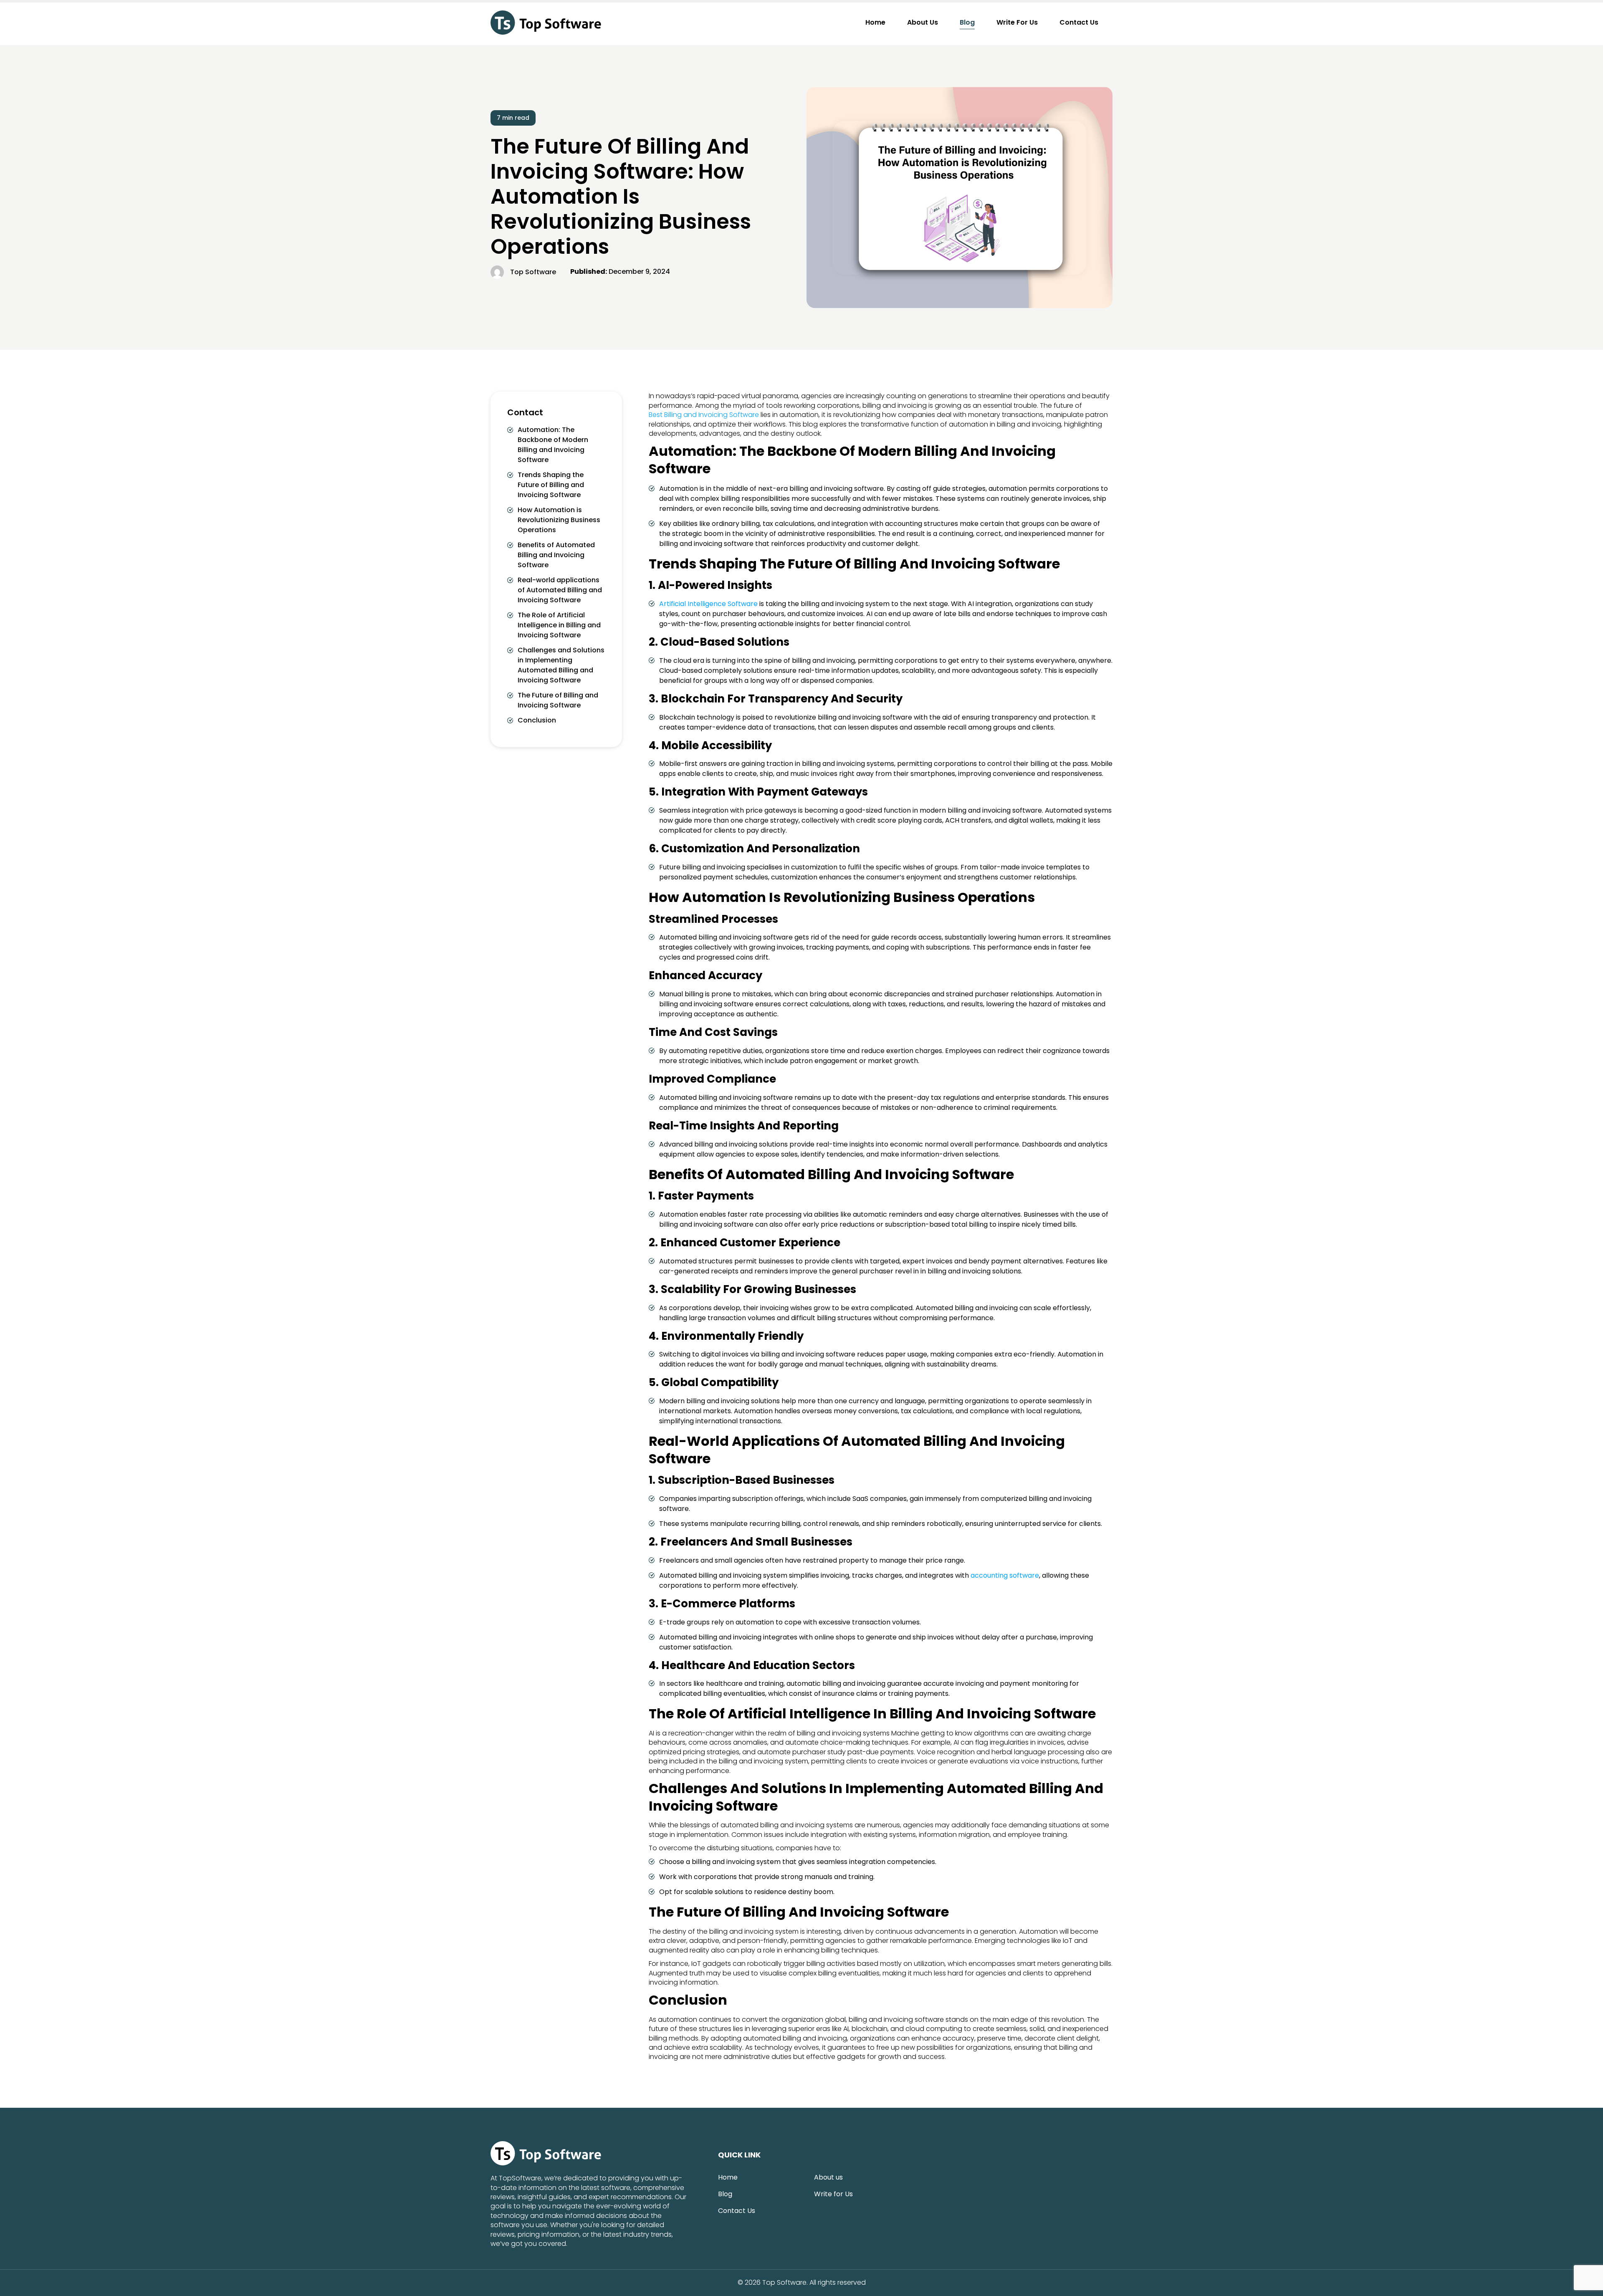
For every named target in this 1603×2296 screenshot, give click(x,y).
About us (923, 22)
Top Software (784, 2283)
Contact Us (1079, 22)
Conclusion (537, 720)
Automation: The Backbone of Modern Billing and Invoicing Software (553, 445)
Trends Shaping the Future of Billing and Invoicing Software (551, 485)
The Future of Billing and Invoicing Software (558, 700)
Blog (967, 22)
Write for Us (1017, 22)
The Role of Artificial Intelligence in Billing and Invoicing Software (559, 625)
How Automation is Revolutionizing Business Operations (559, 520)
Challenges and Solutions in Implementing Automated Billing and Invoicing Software (561, 665)
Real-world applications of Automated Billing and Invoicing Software (560, 590)
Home (875, 22)
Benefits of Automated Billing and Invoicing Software (556, 555)
